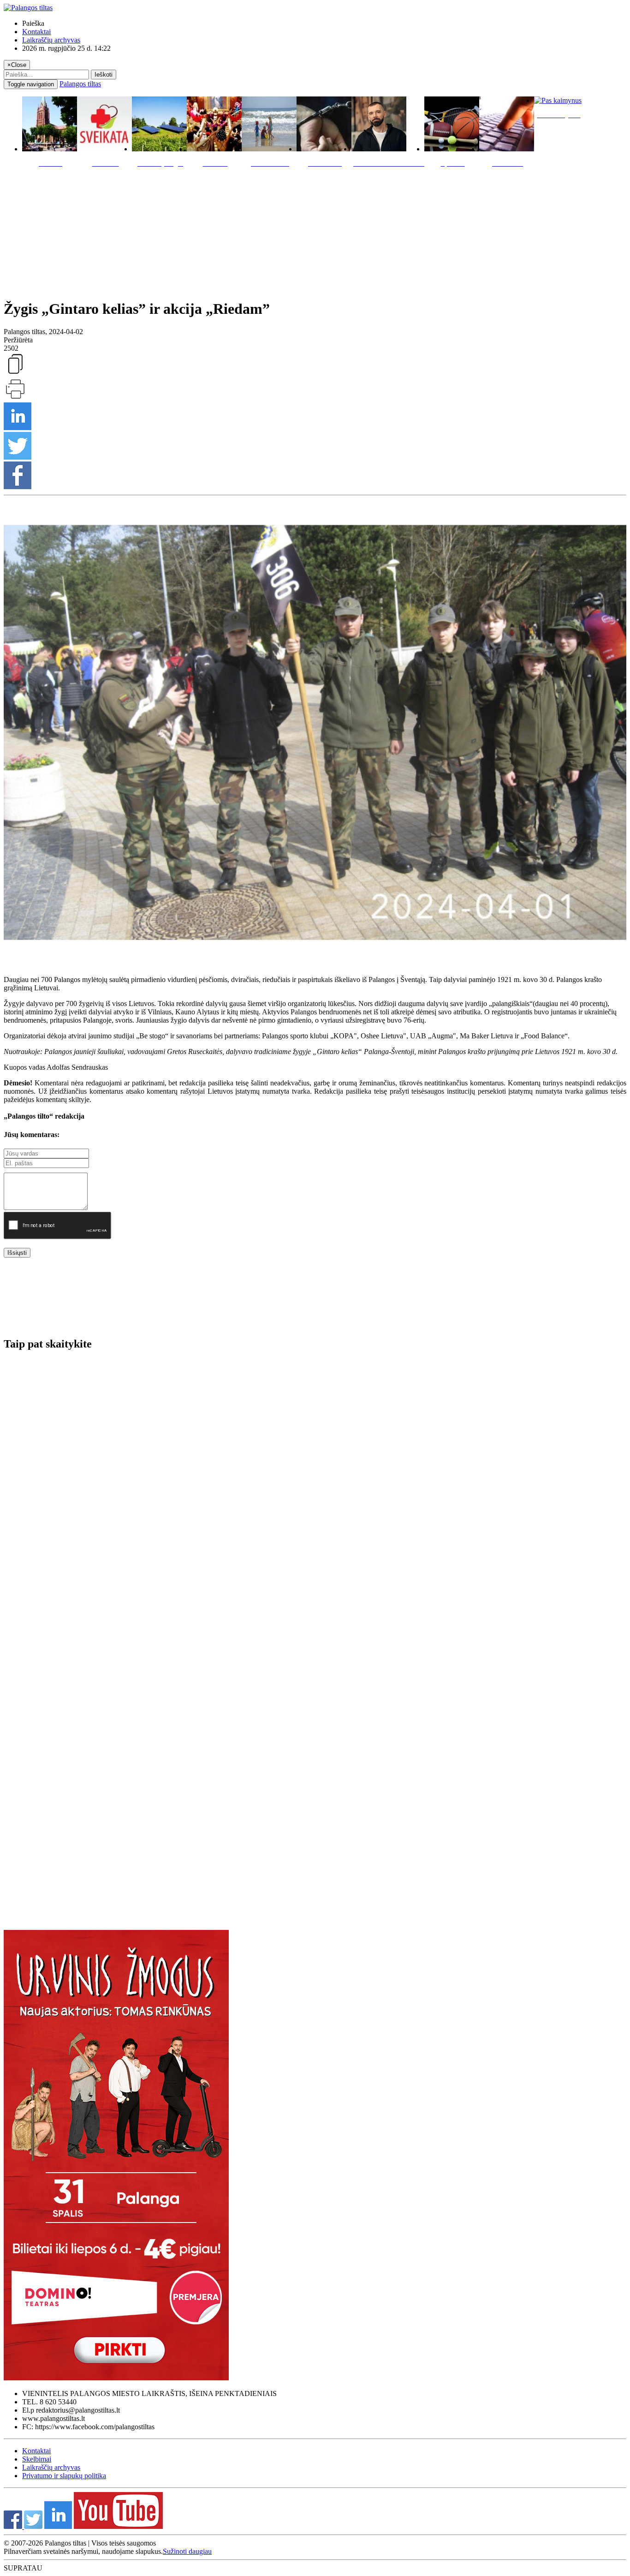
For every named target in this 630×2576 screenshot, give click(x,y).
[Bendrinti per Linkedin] (18, 428)
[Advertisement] (315, 231)
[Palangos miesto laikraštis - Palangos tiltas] (28, 8)
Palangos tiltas (80, 84)
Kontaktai (36, 32)
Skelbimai (37, 2459)
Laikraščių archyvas (51, 40)
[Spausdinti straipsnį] (15, 398)
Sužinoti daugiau (187, 2551)
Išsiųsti (17, 1253)
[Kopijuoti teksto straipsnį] (15, 373)
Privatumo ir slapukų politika (64, 2476)
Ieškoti (104, 75)
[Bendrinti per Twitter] (18, 457)
